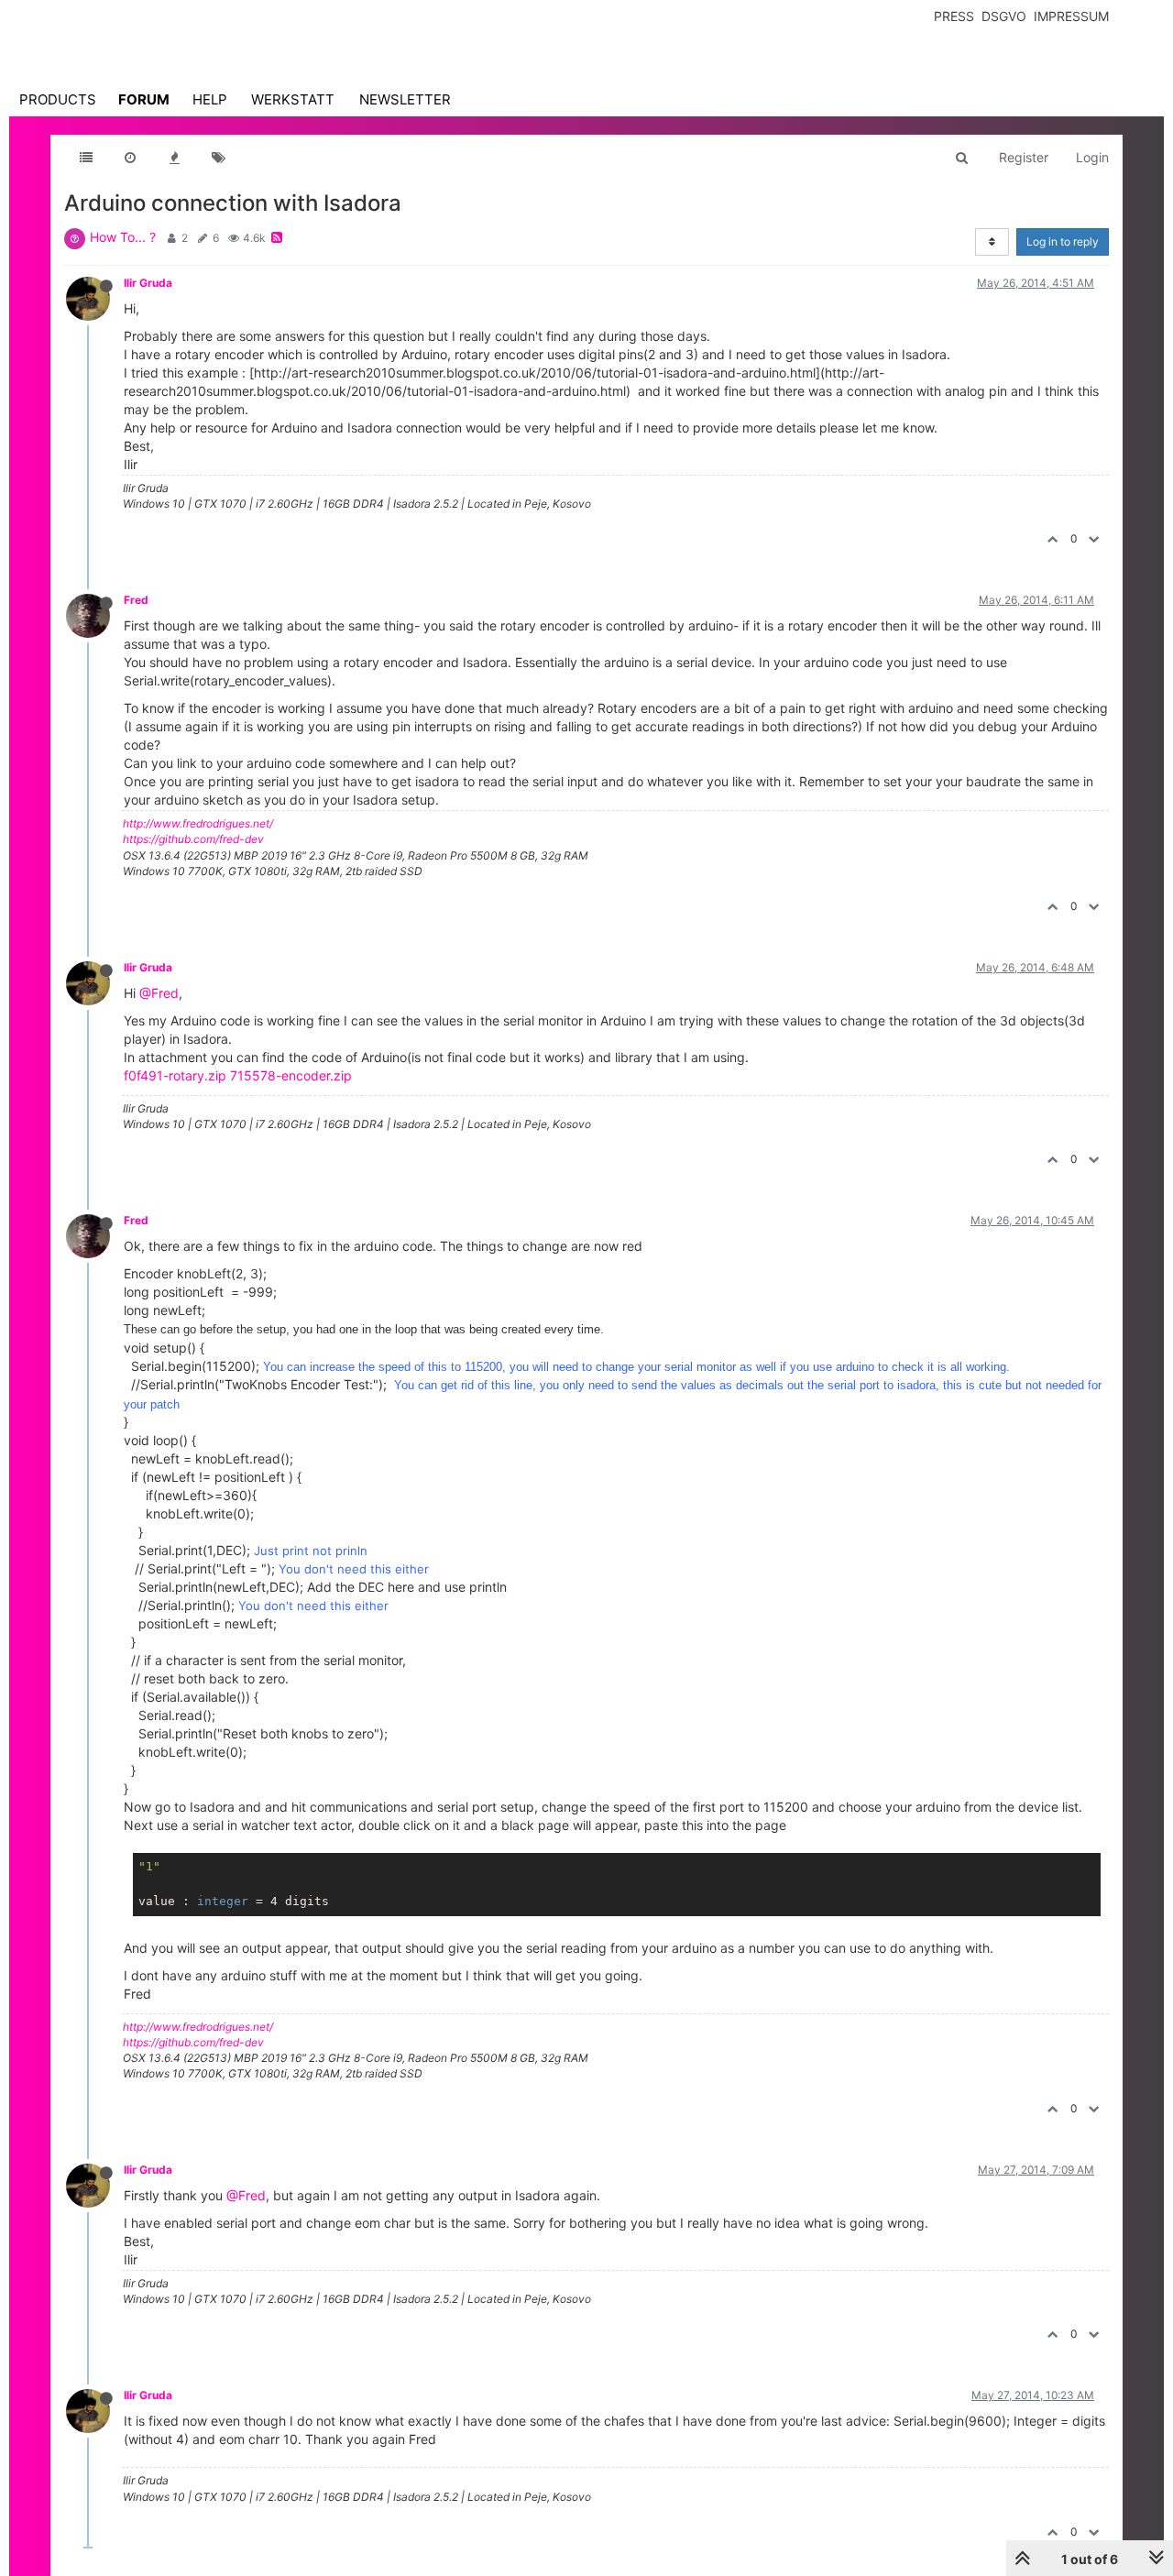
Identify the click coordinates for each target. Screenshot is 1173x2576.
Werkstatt (293, 99)
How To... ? (123, 237)
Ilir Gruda (148, 283)
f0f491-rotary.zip (175, 1075)
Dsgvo (1004, 16)
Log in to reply (1063, 241)
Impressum (1071, 16)
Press (954, 16)
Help (210, 99)
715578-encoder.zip (291, 1075)
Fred (136, 600)
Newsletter (405, 99)
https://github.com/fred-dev (193, 839)
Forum (144, 99)
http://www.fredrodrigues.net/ (198, 823)
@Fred (159, 993)
